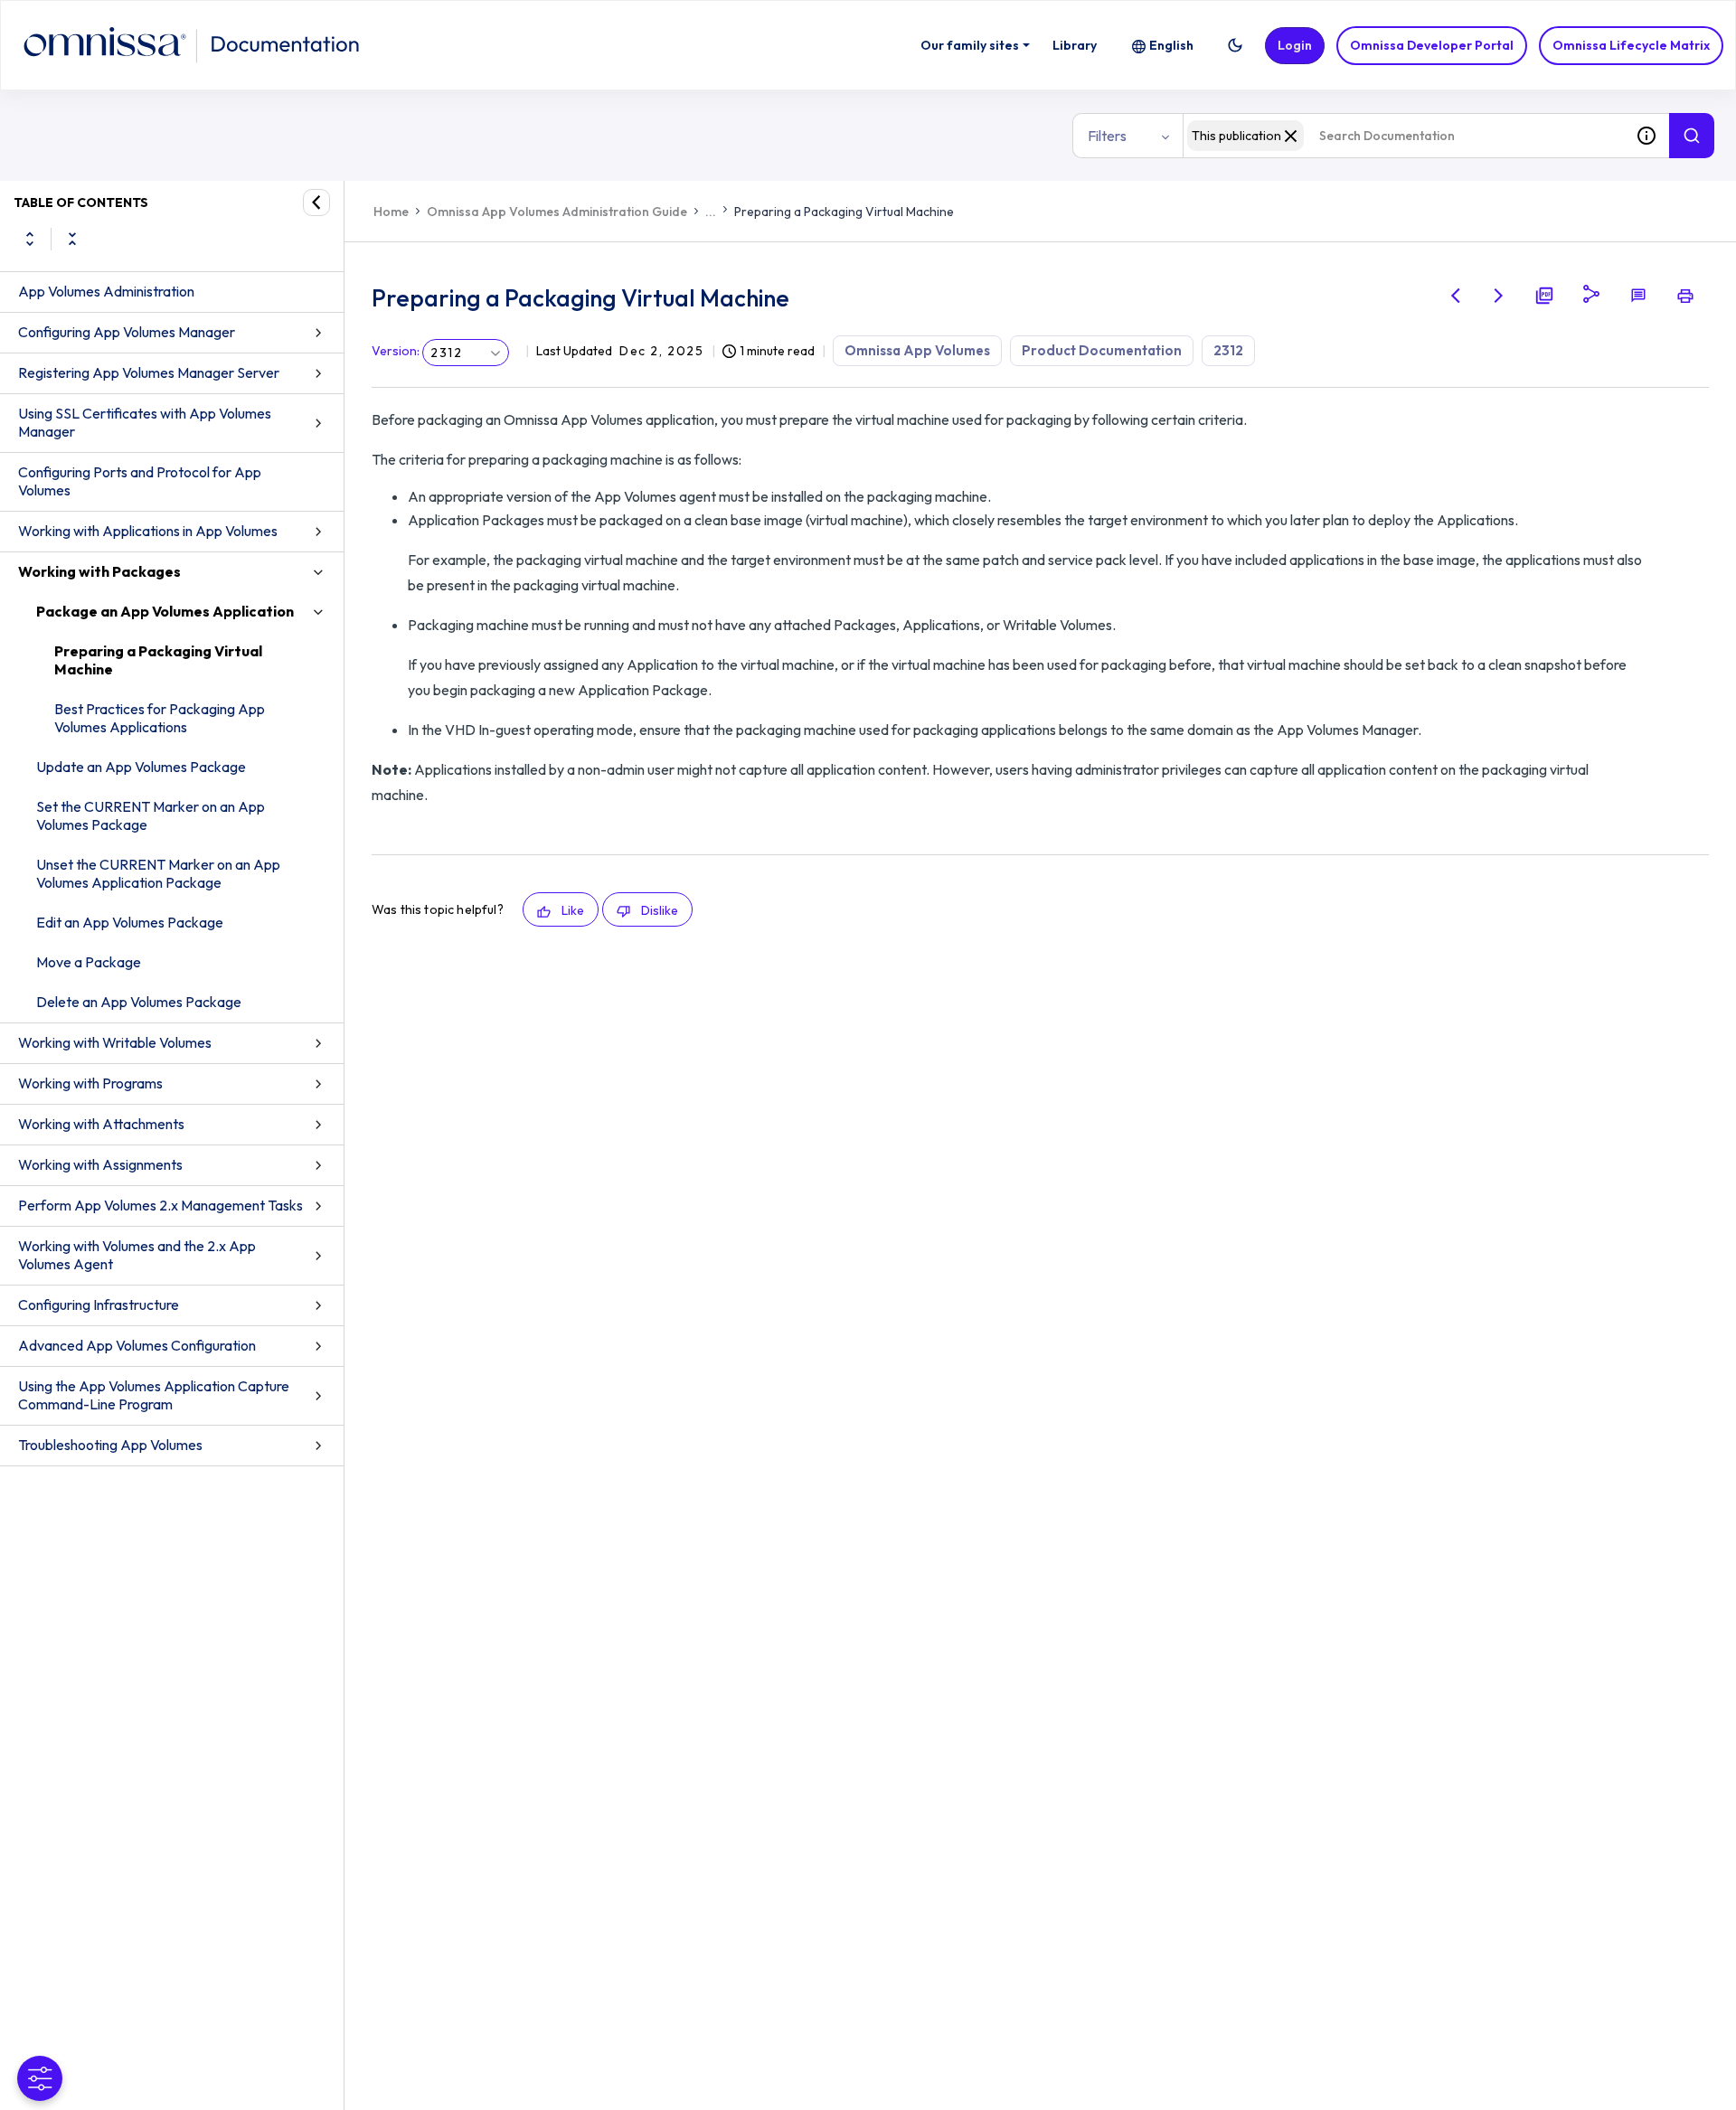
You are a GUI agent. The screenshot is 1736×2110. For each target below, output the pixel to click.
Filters (1107, 136)
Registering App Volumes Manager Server (149, 372)
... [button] (711, 212)
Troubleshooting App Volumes (110, 1445)
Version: (396, 351)
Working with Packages (99, 571)
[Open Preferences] (40, 2078)
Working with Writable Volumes (115, 1042)
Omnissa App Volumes (917, 350)
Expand (30, 239)
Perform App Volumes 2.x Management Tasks (160, 1205)
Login (1295, 45)
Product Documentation (1102, 350)
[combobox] (1403, 136)
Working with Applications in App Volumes (148, 531)
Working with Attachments (101, 1124)
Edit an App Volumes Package (130, 922)
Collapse (72, 239)
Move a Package (89, 962)
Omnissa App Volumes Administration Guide (557, 212)
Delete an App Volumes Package (139, 1002)
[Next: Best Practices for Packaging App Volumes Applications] (1499, 296)
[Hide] (316, 203)
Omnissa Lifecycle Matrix (1631, 45)
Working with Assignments (100, 1164)
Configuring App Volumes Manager (127, 332)
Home (391, 212)
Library (1075, 45)
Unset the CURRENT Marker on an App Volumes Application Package (158, 873)
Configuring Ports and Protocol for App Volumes (140, 481)
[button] (1235, 45)
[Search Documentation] (1692, 136)
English (1171, 45)
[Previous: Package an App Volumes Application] (1456, 296)
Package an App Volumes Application (165, 611)
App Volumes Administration (106, 291)
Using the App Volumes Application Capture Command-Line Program (154, 1395)
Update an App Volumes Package (141, 767)
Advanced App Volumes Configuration (137, 1345)
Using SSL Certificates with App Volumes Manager (145, 422)
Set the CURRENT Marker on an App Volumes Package (151, 815)
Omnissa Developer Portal (1432, 45)
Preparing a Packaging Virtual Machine (158, 660)
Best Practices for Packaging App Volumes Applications (160, 718)
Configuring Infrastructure (99, 1305)
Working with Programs (90, 1083)
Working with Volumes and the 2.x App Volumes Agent (137, 1255)
